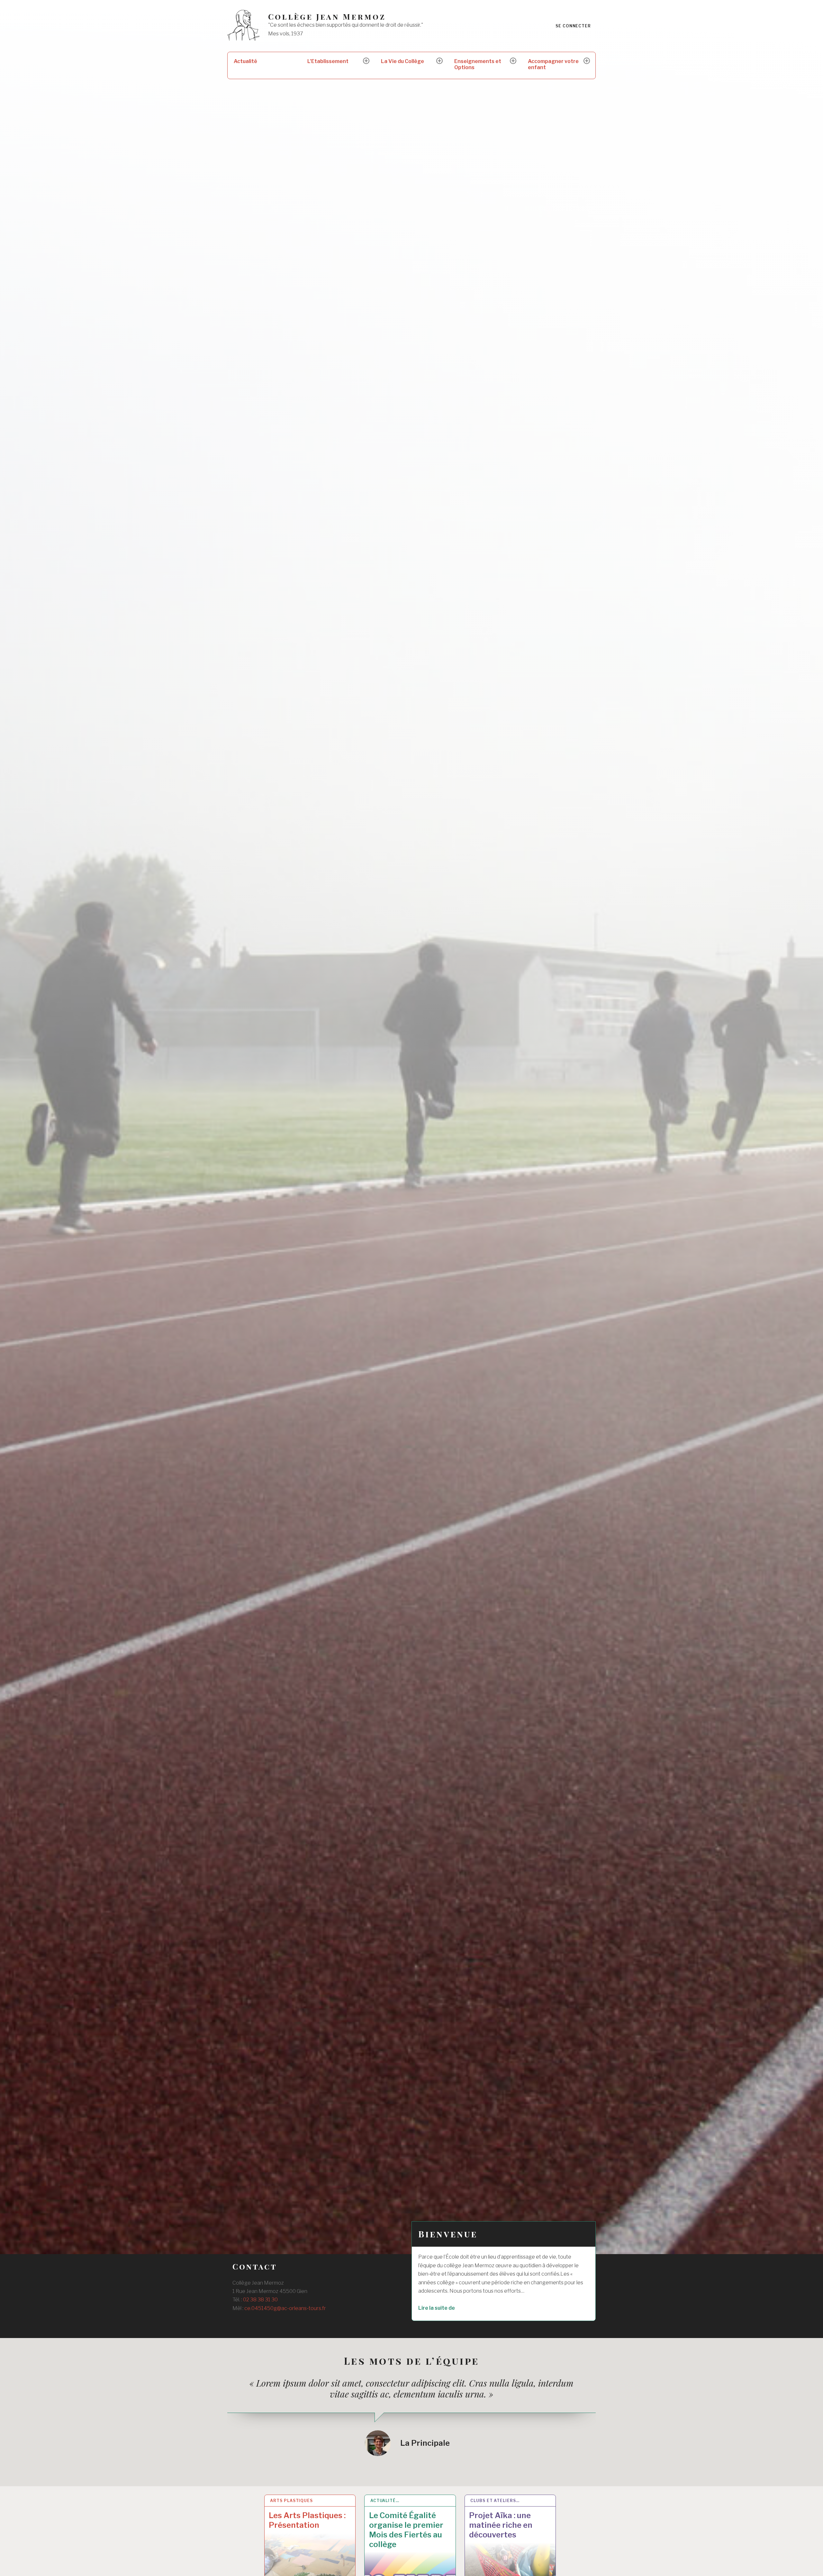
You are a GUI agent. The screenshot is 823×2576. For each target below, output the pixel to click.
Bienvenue (448, 2234)
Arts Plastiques (291, 2501)
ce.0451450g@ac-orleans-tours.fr (285, 2308)
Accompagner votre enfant (553, 64)
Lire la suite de (453, 2308)
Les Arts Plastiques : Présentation (307, 2520)
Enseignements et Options (478, 64)
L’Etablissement (328, 61)
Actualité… (385, 2501)
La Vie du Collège (402, 61)
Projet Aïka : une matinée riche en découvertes (501, 2525)
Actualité (245, 61)
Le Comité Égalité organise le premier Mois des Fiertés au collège (406, 2530)
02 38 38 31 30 (260, 2300)
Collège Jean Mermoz (327, 17)
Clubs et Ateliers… (495, 2501)
